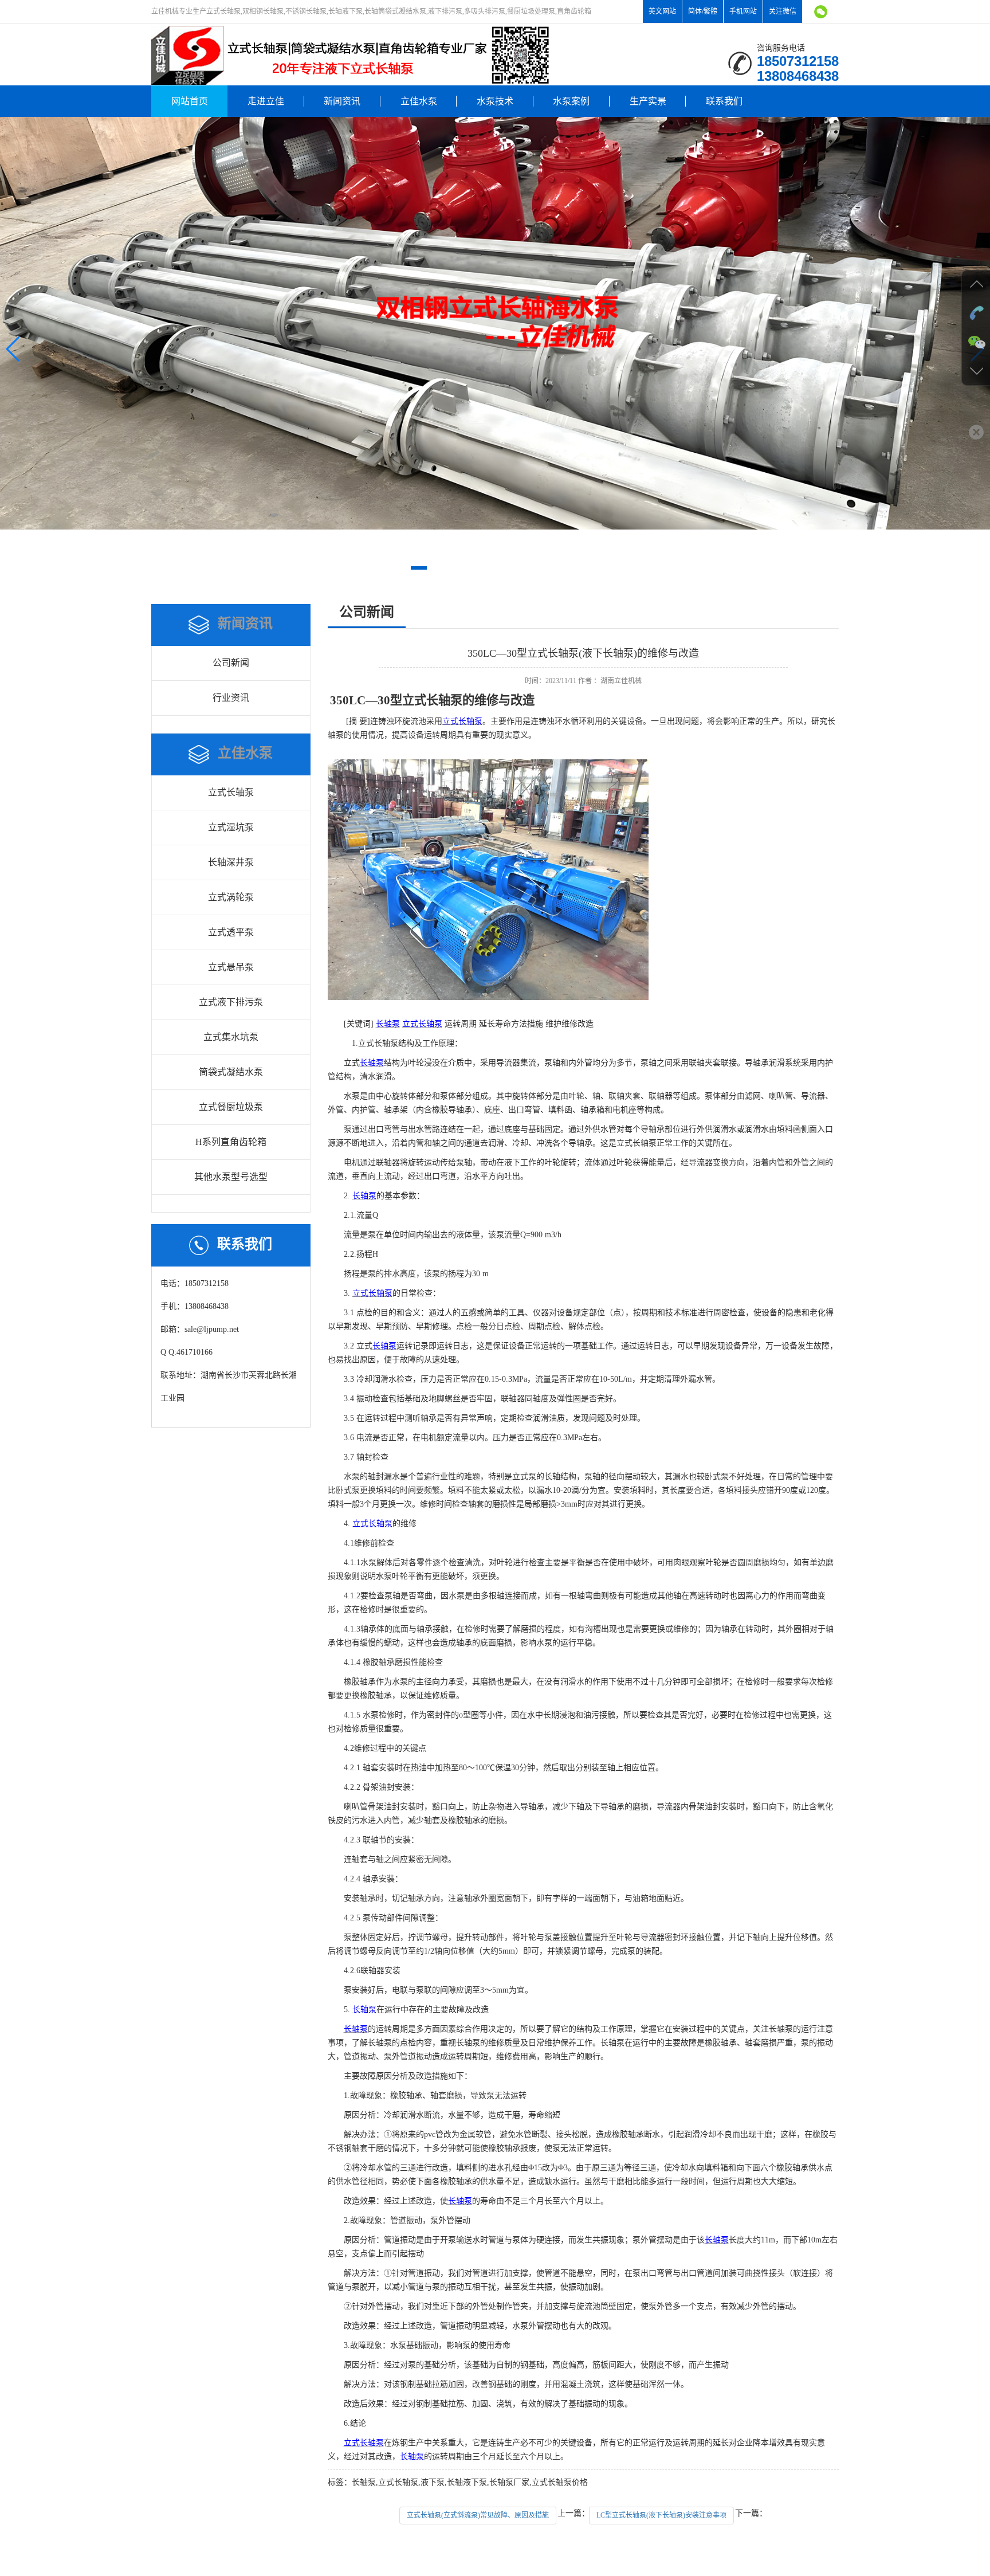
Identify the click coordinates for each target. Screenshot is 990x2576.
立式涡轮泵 (231, 897)
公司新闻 (231, 663)
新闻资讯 (342, 101)
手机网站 (743, 11)
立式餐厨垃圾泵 (231, 1107)
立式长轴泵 (231, 792)
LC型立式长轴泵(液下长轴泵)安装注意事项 (661, 2515)
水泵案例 (571, 101)
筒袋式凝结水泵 (231, 1072)
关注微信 (783, 11)
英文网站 (662, 11)
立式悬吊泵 (231, 967)
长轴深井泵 (231, 862)
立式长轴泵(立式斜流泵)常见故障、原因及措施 (478, 2515)
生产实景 (648, 101)
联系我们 (724, 101)
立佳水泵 (419, 101)
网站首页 (190, 101)
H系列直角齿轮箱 (231, 1142)
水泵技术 (495, 101)
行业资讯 (231, 698)
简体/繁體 (703, 11)
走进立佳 (266, 101)
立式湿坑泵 (231, 827)
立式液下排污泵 (231, 1002)
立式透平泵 (231, 932)
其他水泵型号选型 (231, 1177)
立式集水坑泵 (231, 1037)
